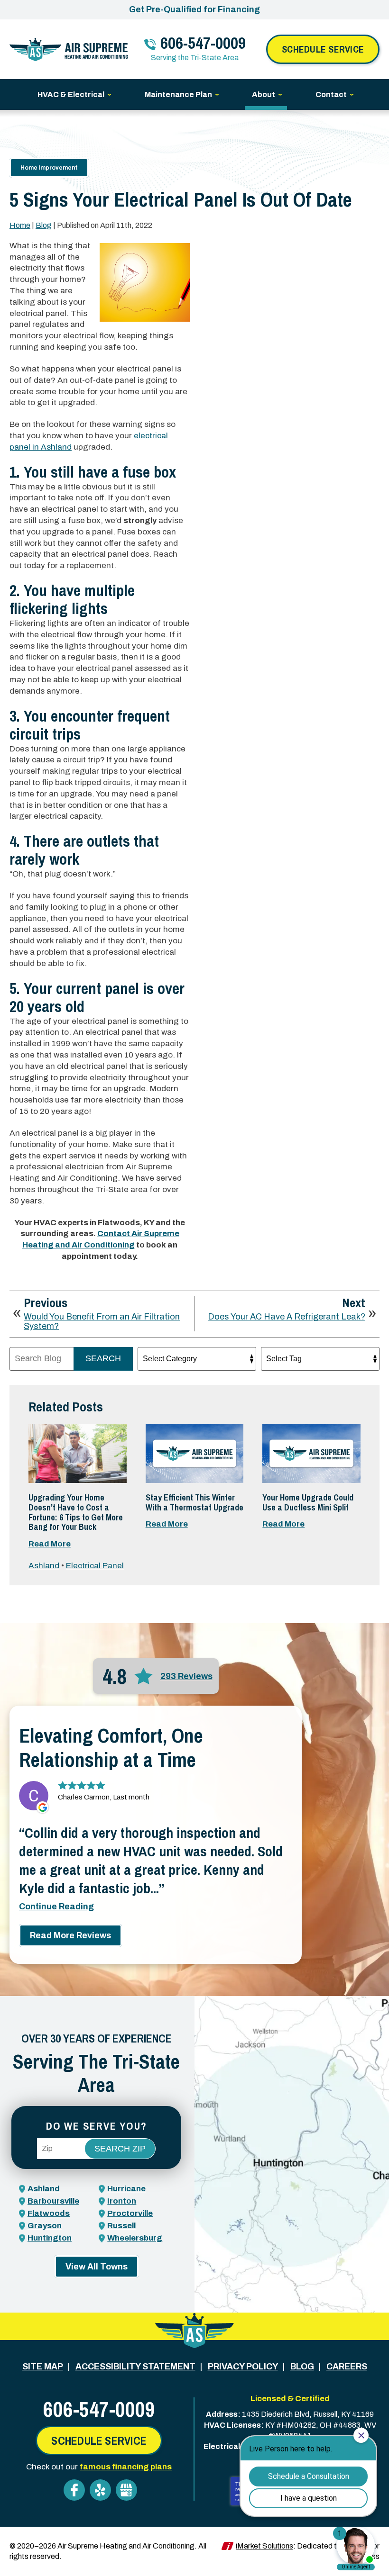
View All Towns (97, 2267)
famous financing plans (126, 2467)
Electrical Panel (95, 1566)
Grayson (45, 2226)
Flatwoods (49, 2213)
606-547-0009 (203, 43)
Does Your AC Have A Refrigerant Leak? (287, 1317)
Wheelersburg (135, 2238)
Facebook (74, 2490)
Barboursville (53, 2201)
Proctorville (130, 2213)
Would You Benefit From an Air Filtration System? (102, 1322)
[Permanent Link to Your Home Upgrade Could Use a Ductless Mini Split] (311, 1453)
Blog (44, 225)
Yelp (100, 2490)
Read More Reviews (70, 1935)
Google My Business (126, 2490)
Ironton (122, 2201)
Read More (50, 1544)
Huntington (50, 2238)
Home (20, 225)
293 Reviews (186, 1676)
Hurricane (126, 2189)
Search (103, 1358)
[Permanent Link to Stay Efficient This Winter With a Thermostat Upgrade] (195, 1453)
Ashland (44, 1566)
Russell (121, 2226)
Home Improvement (49, 168)
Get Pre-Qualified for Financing (194, 9)
